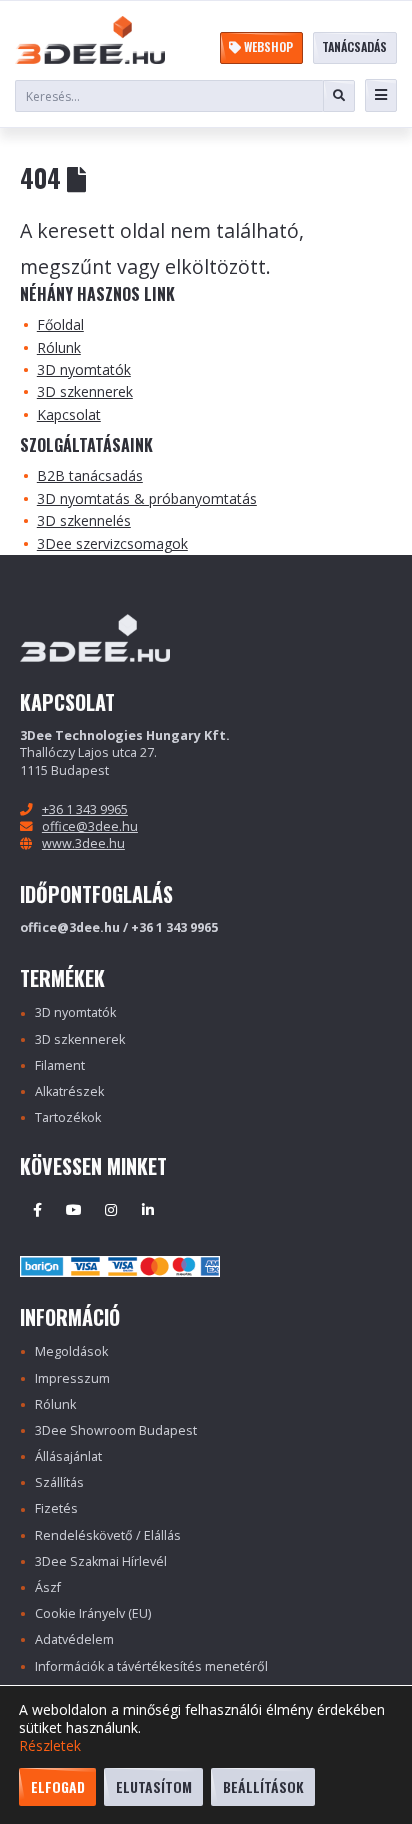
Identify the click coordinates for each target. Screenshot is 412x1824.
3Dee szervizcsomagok (112, 543)
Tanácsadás (354, 46)
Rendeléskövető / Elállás (108, 1535)
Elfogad (58, 1786)
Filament (60, 1065)
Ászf (48, 1587)
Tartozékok (68, 1117)
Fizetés (56, 1508)
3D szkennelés (84, 520)
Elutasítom (154, 1786)
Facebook (37, 1210)
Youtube (74, 1210)
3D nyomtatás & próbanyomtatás (147, 498)
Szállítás (59, 1482)
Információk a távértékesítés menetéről (151, 1666)
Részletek (50, 1746)
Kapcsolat (69, 414)
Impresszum (72, 1378)
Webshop (267, 46)
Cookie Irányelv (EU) (93, 1613)
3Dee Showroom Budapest (116, 1430)
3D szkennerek (85, 391)
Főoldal (60, 324)
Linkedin (148, 1210)
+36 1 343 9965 (85, 809)
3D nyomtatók (84, 369)
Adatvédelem (74, 1639)
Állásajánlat (68, 1456)
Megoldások (71, 1351)
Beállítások (263, 1786)
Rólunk (59, 347)
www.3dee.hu (83, 843)
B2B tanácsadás (90, 475)
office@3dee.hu (90, 826)
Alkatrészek (69, 1091)
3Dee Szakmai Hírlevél (101, 1561)
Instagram (111, 1210)
